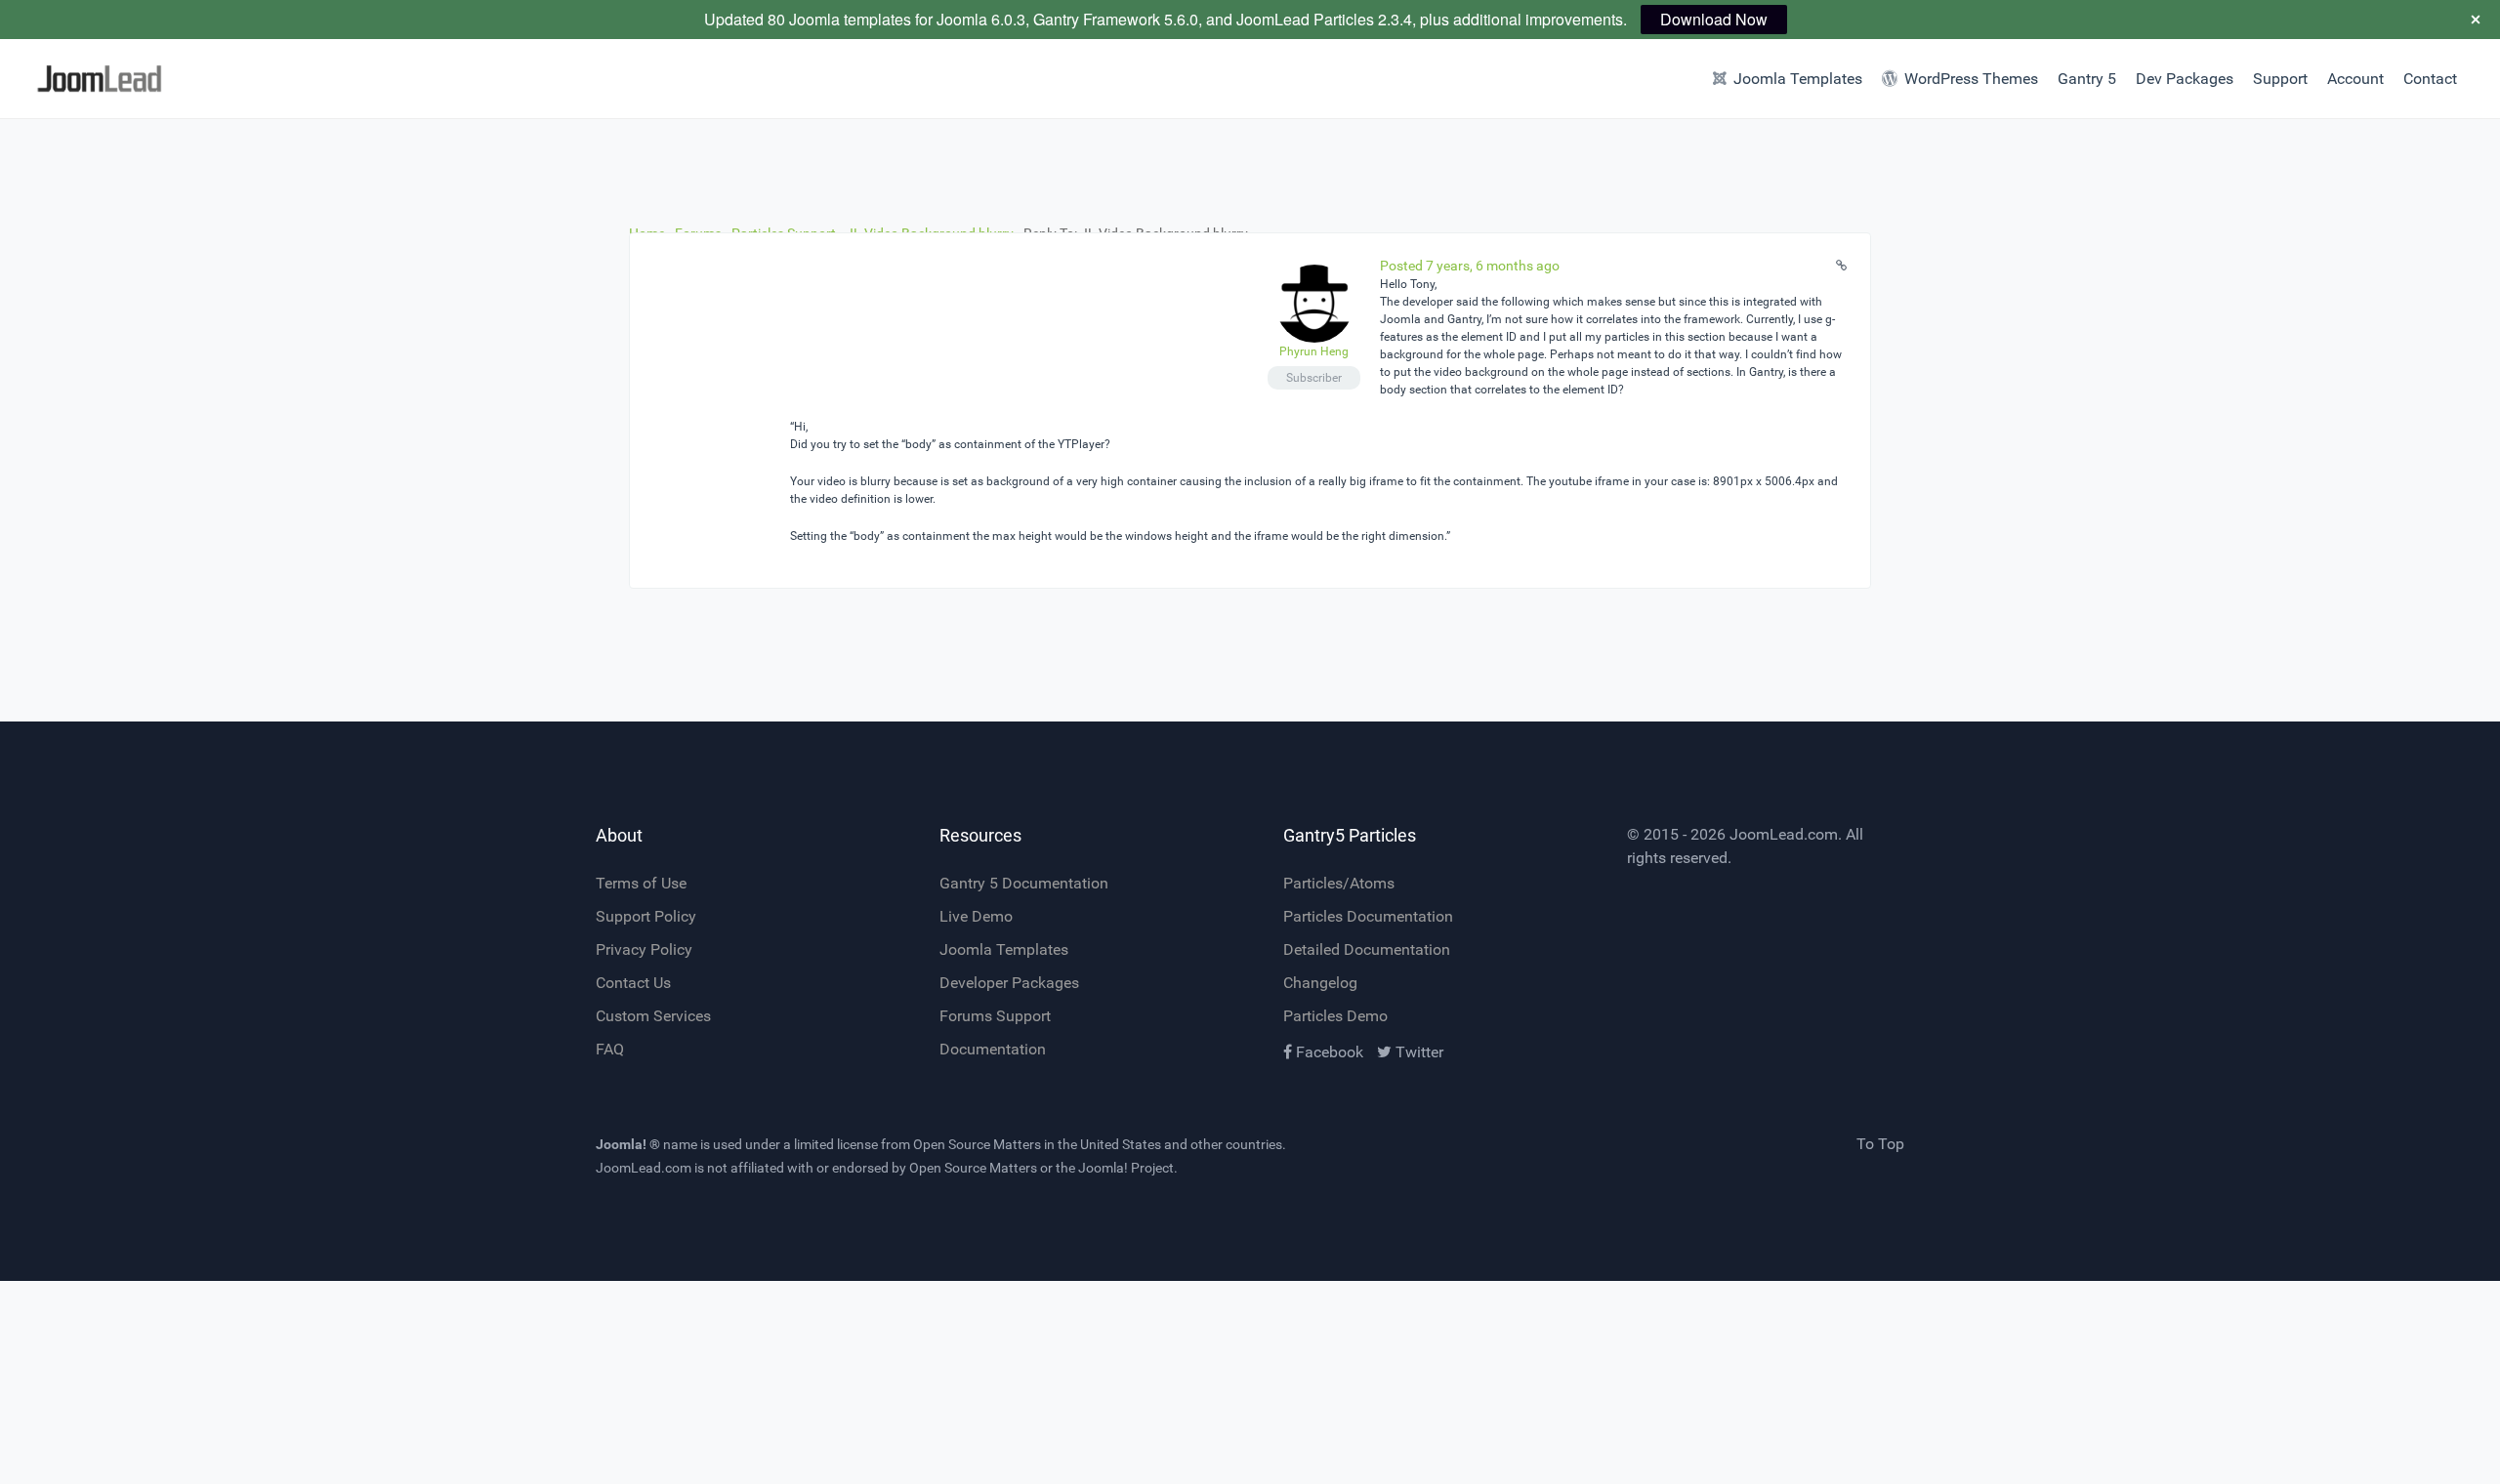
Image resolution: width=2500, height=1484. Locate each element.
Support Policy (646, 916)
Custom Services (653, 1016)
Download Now (1714, 19)
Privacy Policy (644, 949)
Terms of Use (641, 883)
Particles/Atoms (1339, 883)
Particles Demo (1335, 1016)
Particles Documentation (1368, 916)
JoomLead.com (1784, 834)
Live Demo (976, 916)
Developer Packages (1009, 983)
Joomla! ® (628, 1144)
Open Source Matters (977, 1144)
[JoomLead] (187, 79)
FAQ (610, 1049)
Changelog (1320, 983)
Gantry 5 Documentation (1024, 883)
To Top (1880, 1144)
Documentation (993, 1049)
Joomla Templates (1004, 949)
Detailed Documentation (1367, 949)
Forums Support (995, 1016)
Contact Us (633, 983)
